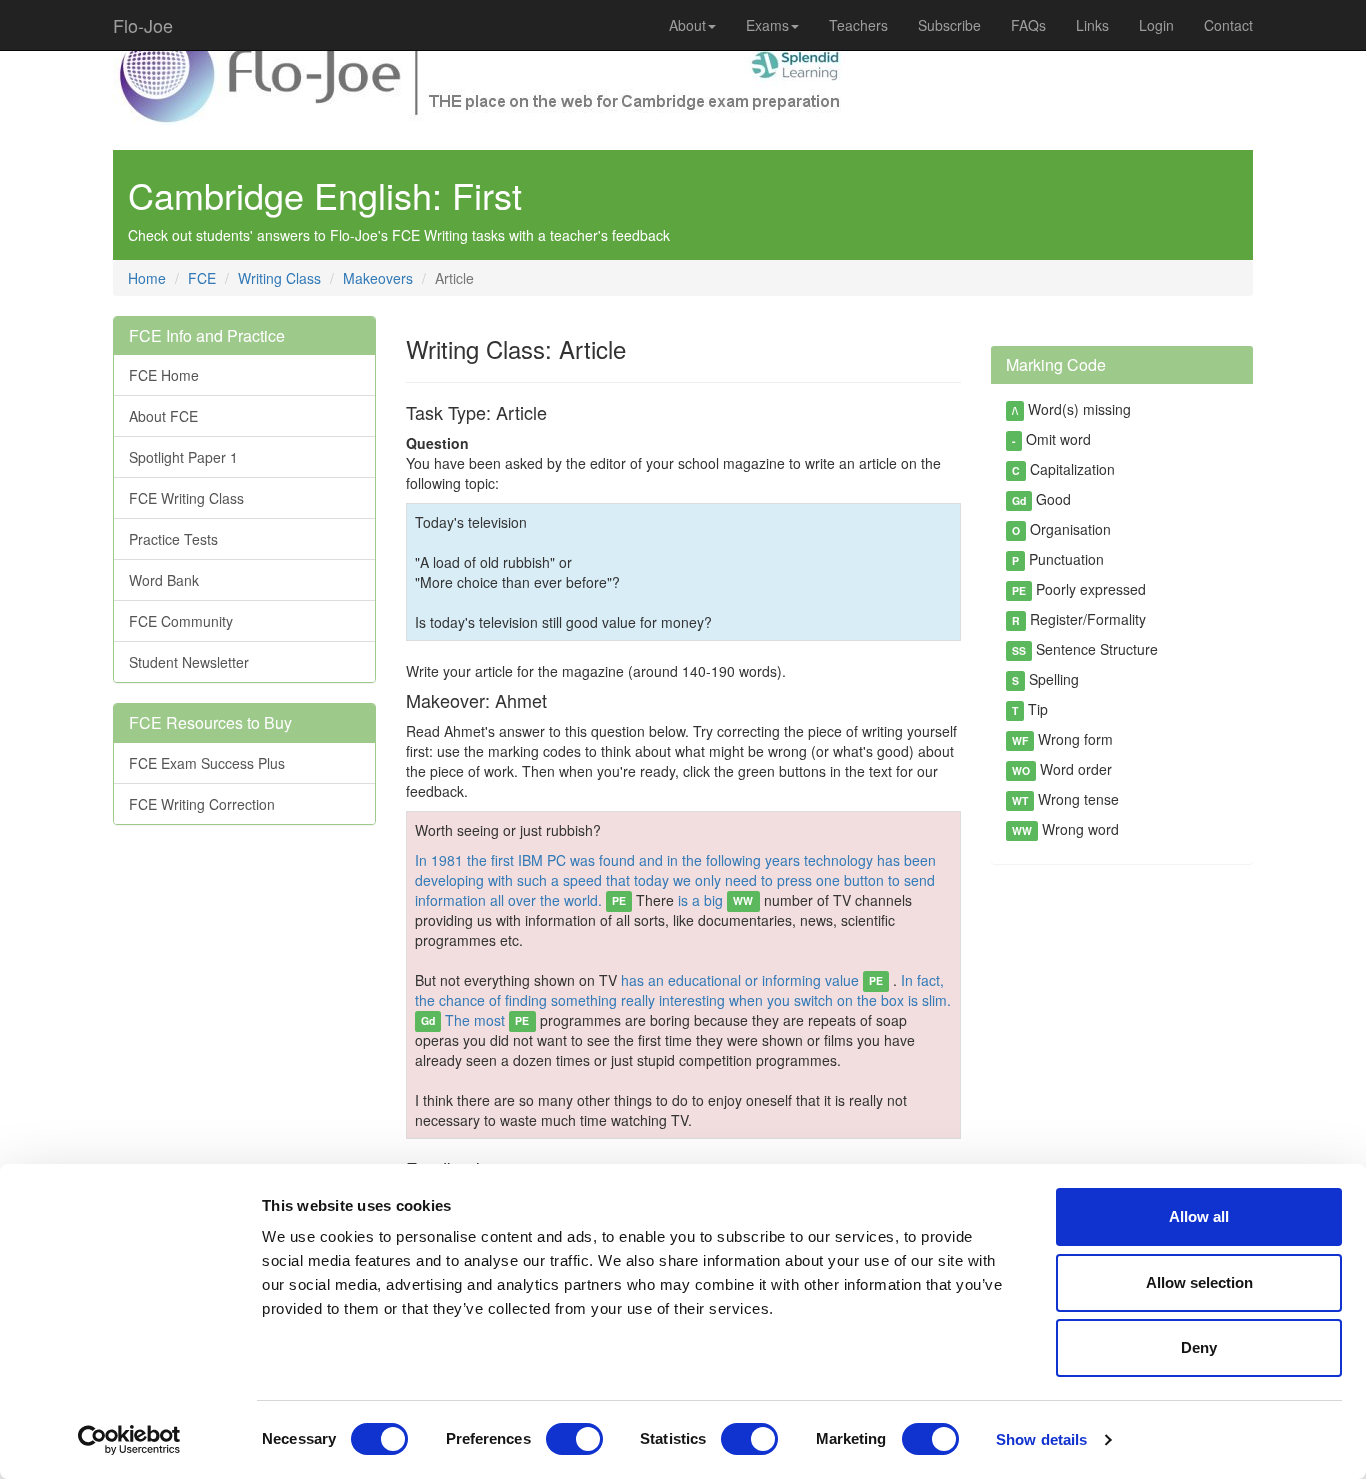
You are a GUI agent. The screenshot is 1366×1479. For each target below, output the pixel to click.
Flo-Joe (143, 25)
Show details (1041, 1439)
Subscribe (949, 25)
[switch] (574, 1439)
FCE (202, 278)
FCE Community (181, 621)
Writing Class (279, 278)
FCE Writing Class (186, 498)
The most (487, 1020)
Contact (1228, 25)
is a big (715, 900)
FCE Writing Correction (202, 804)
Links (1092, 25)
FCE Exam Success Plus (207, 763)
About (687, 25)
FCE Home (164, 375)
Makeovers (378, 278)
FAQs (1028, 25)
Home (147, 278)
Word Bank (164, 580)
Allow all (1199, 1216)
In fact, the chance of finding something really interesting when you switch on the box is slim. (683, 999)
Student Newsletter (189, 662)
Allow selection (1199, 1282)
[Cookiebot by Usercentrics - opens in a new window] (129, 1440)
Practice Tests (173, 539)
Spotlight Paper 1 (183, 457)
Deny (1199, 1347)
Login (1156, 25)
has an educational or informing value (752, 980)
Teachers (858, 25)
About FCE (163, 416)
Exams (767, 25)
